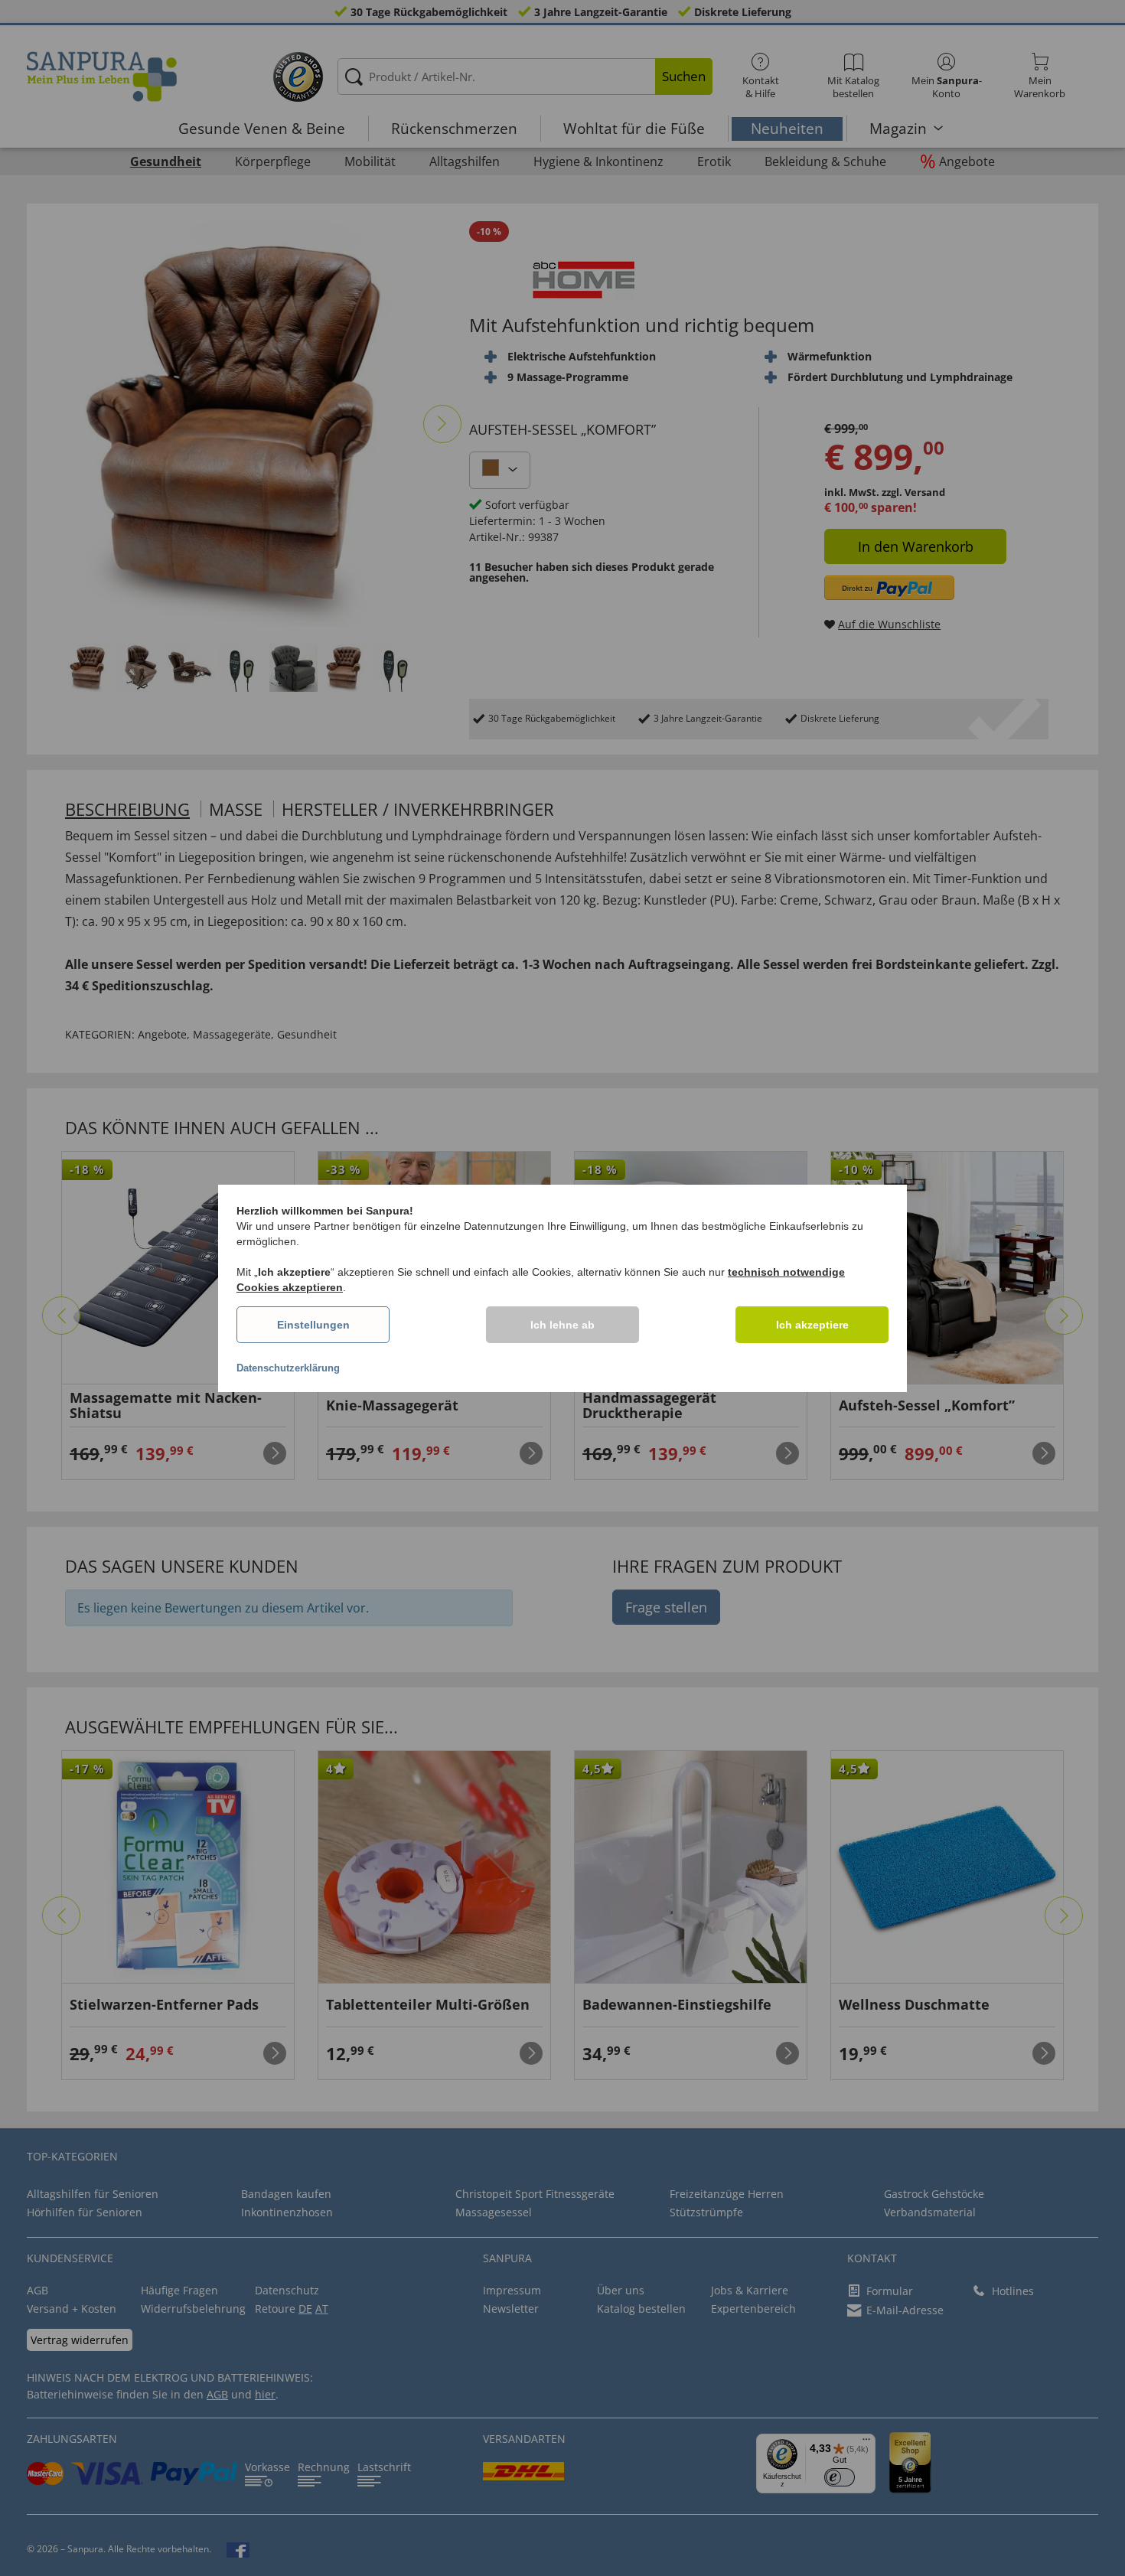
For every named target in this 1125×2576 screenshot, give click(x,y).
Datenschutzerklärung (288, 1368)
